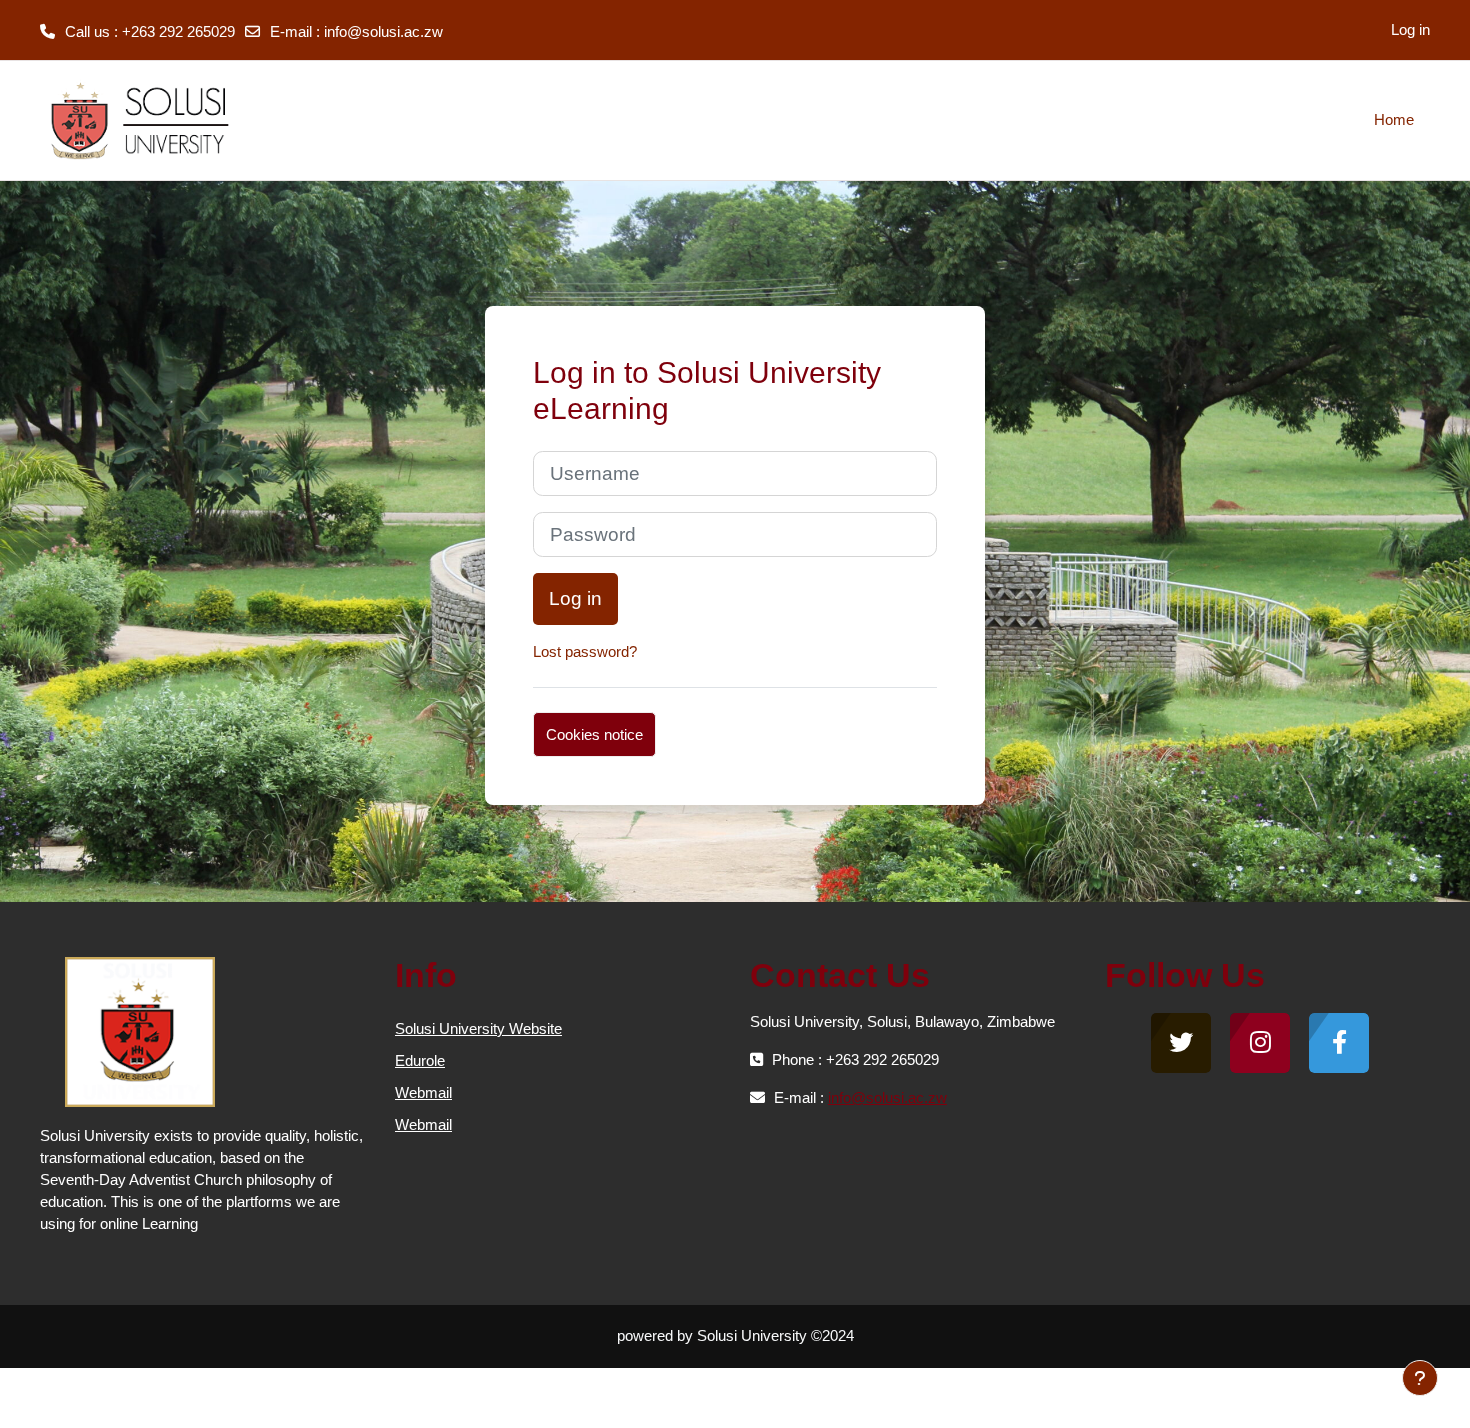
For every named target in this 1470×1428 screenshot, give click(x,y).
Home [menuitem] (1394, 119)
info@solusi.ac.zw (383, 31)
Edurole (420, 1060)
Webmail (423, 1092)
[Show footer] (1420, 1378)
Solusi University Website (478, 1028)
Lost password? (585, 651)
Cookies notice (594, 734)
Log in (1410, 29)
